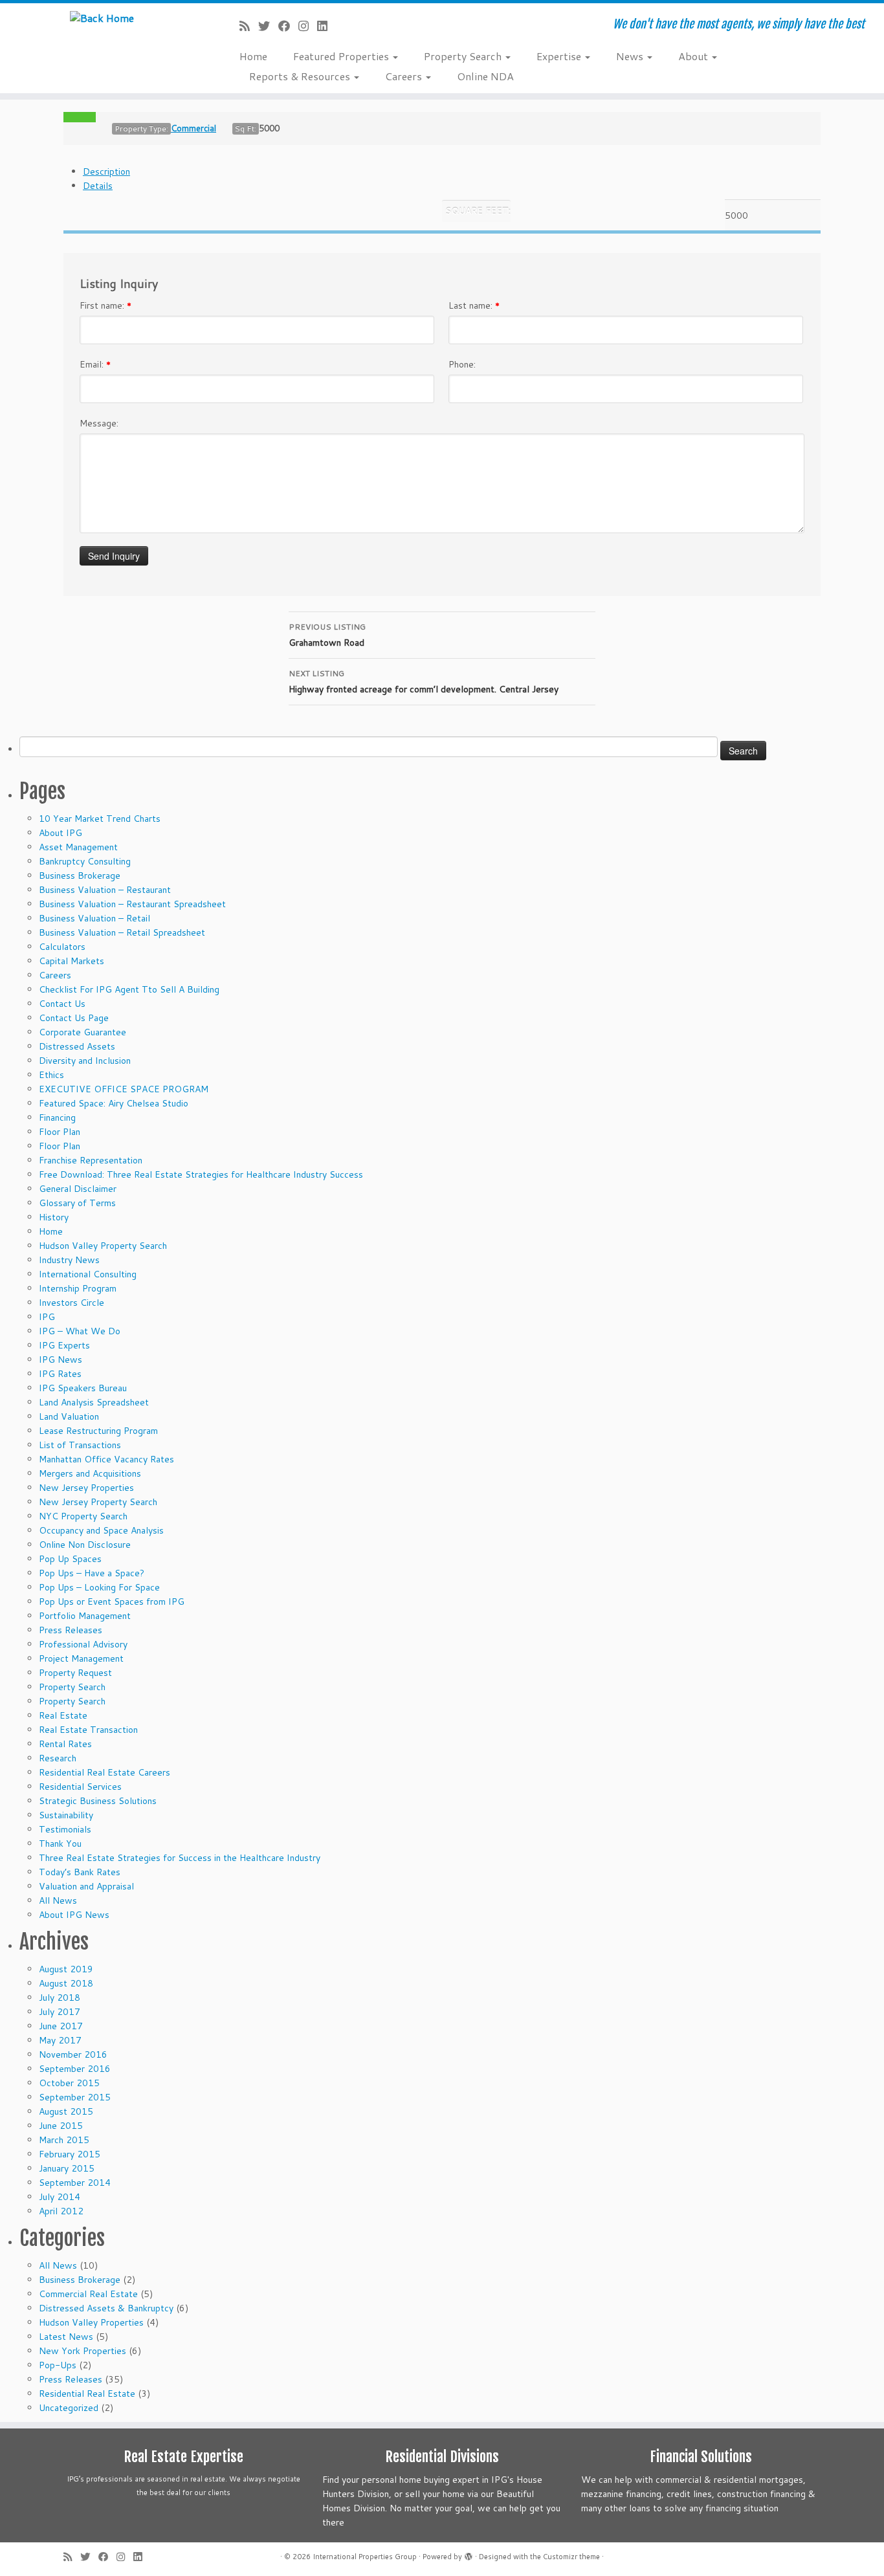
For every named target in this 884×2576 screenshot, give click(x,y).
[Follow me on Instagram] (308, 26)
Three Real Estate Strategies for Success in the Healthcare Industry (180, 1858)
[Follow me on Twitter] (268, 26)
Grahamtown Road (327, 635)
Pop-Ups (58, 2365)
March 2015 (64, 2140)
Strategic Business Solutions (98, 1801)
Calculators (62, 947)
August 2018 (66, 1983)
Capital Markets (72, 961)
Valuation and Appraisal (86, 1886)
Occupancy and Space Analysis (101, 1530)
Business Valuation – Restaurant (105, 890)
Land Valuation (69, 1416)
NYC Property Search (83, 1516)
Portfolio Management (85, 1616)
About (694, 56)
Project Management (81, 1658)
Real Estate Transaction (88, 1730)
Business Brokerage (80, 875)
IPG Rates (60, 1374)
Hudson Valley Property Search (103, 1246)
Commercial (193, 128)
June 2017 (61, 2026)
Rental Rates (65, 1744)
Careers (405, 76)
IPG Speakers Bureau (83, 1388)
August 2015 (66, 2111)
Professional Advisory (83, 1644)
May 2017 (60, 2040)
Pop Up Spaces (70, 1559)
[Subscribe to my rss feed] (249, 26)
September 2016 (75, 2069)
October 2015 (69, 2083)
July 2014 (60, 2197)
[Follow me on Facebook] (288, 26)
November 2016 (73, 2054)
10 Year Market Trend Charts (100, 819)
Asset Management (78, 847)
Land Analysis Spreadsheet (94, 1402)
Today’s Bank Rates (80, 1872)
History (54, 1217)
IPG (47, 1317)
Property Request (75, 1673)
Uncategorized (69, 2408)
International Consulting (88, 1274)
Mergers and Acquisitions (90, 1473)
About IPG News (74, 1915)
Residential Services (80, 1787)
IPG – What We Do (80, 1331)
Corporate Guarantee (83, 1032)
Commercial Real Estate (88, 2294)
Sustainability (66, 1815)
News (631, 56)
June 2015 (61, 2126)
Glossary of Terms (77, 1203)
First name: (105, 305)
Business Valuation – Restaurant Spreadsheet (132, 904)
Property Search (464, 56)
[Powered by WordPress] (469, 2554)
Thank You (60, 1844)
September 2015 (75, 2097)
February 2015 (70, 2154)
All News (58, 1900)
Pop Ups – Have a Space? (92, 1573)
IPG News (61, 1360)
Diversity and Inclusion (85, 1061)
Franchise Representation (91, 1160)
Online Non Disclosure (85, 1545)
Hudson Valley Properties (91, 2322)
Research (58, 1758)
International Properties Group (365, 2557)
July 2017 (60, 2012)
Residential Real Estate (87, 2394)
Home (253, 56)
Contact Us (62, 1004)
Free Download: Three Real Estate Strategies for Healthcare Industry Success (201, 1174)
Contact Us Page (74, 1018)
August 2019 (66, 1969)
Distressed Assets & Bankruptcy (106, 2308)
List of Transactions (80, 1445)
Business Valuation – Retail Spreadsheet (122, 932)
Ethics (51, 1075)
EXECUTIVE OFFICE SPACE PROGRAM (124, 1089)
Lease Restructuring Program (98, 1431)
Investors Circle (72, 1303)
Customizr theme (571, 2557)
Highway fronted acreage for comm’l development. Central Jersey (424, 682)
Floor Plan (60, 1132)
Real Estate (63, 1715)
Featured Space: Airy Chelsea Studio (114, 1103)
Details (98, 186)
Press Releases (71, 1630)
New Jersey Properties (86, 1488)
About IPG (61, 833)
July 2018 (60, 1998)
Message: (99, 423)
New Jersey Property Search (98, 1502)
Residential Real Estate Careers (105, 1772)
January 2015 (67, 2168)
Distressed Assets (77, 1046)
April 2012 (61, 2211)
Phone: (462, 364)
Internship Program (78, 1288)
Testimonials (65, 1829)
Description (106, 171)
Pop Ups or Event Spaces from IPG (112, 1602)
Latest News (66, 2337)
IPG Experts (64, 1345)
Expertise (560, 56)
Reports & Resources (301, 76)
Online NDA (485, 76)
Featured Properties (342, 56)
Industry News (69, 1260)
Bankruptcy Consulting (85, 861)
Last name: (474, 305)
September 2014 (75, 2183)
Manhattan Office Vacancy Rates (106, 1459)
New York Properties (83, 2351)
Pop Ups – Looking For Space (99, 1587)
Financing (57, 1117)
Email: (95, 364)
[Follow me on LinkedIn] (326, 26)
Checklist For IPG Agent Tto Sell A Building (129, 989)
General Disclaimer (78, 1189)
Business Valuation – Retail (94, 918)
